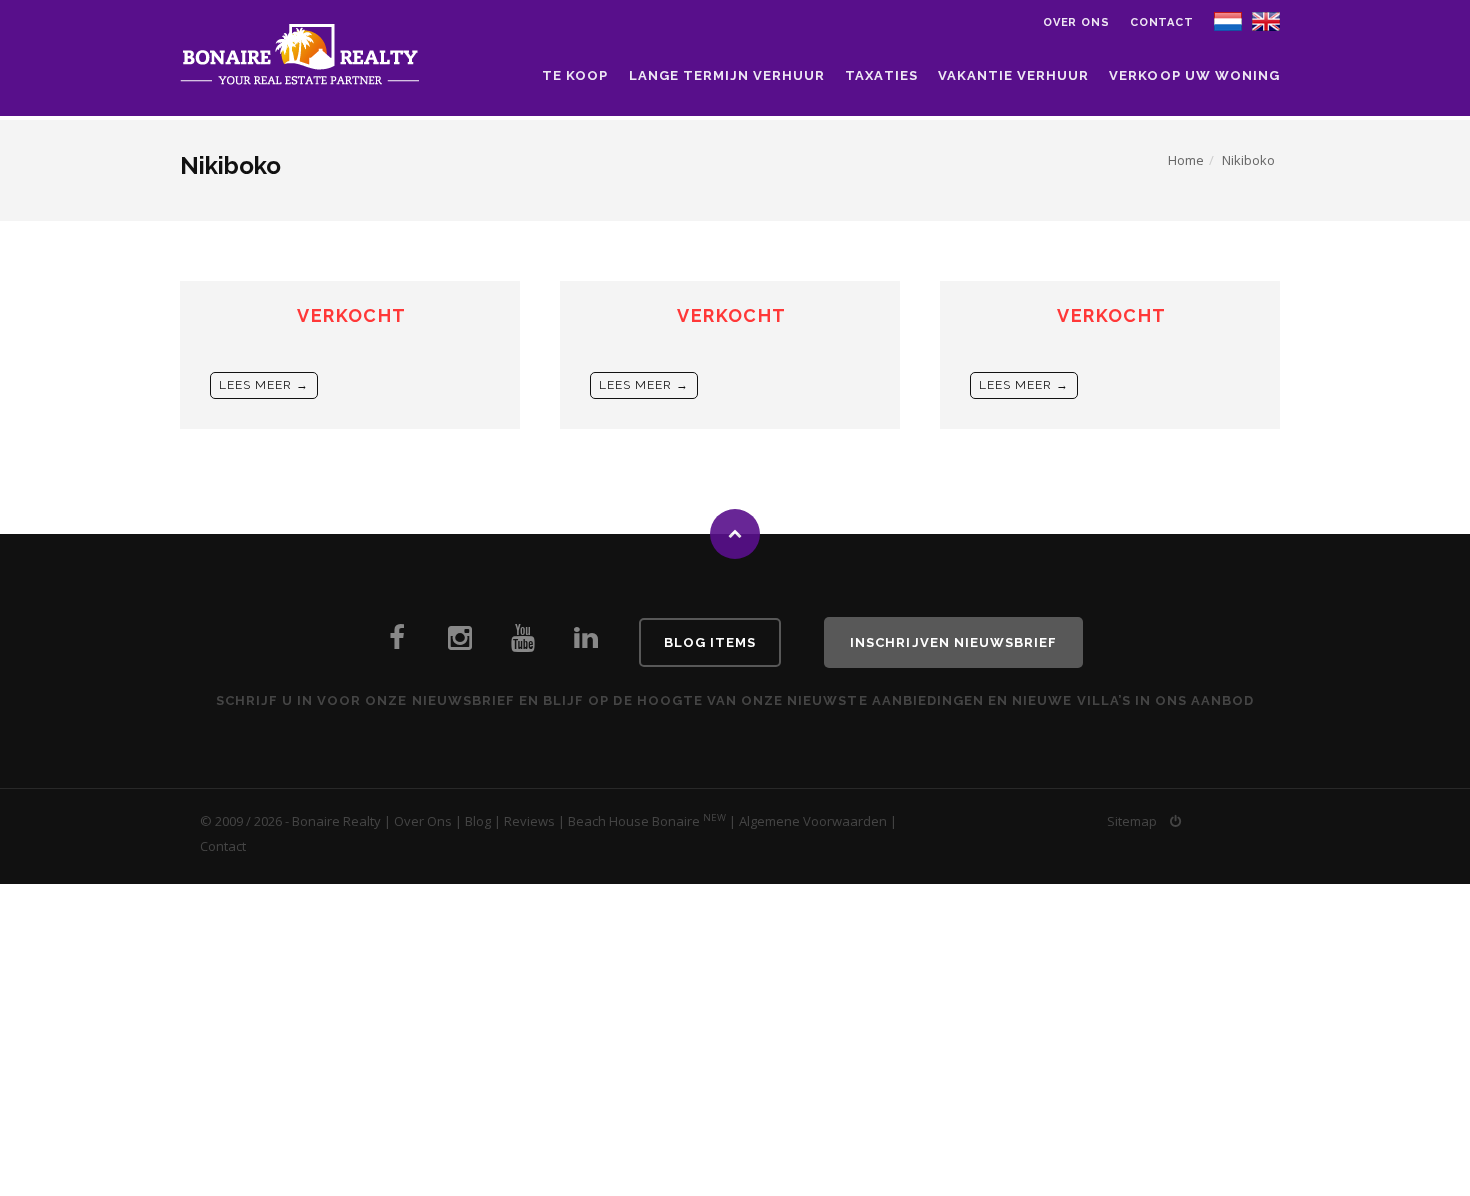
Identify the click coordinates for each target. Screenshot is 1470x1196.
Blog (478, 821)
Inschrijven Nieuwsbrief (953, 642)
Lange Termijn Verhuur (727, 75)
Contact (1162, 22)
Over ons (1076, 22)
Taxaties (881, 75)
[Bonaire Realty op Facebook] (397, 643)
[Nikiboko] (1266, 20)
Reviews (529, 821)
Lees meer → (264, 385)
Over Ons (423, 821)
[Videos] (523, 643)
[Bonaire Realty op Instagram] (460, 643)
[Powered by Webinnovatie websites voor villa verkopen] (1175, 821)
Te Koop (575, 75)
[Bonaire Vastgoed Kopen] (586, 643)
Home (1186, 160)
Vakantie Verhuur (1014, 75)
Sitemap (1132, 821)
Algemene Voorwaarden (813, 821)
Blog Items (710, 642)
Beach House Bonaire (634, 821)
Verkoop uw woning (1194, 75)
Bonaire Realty (336, 821)
